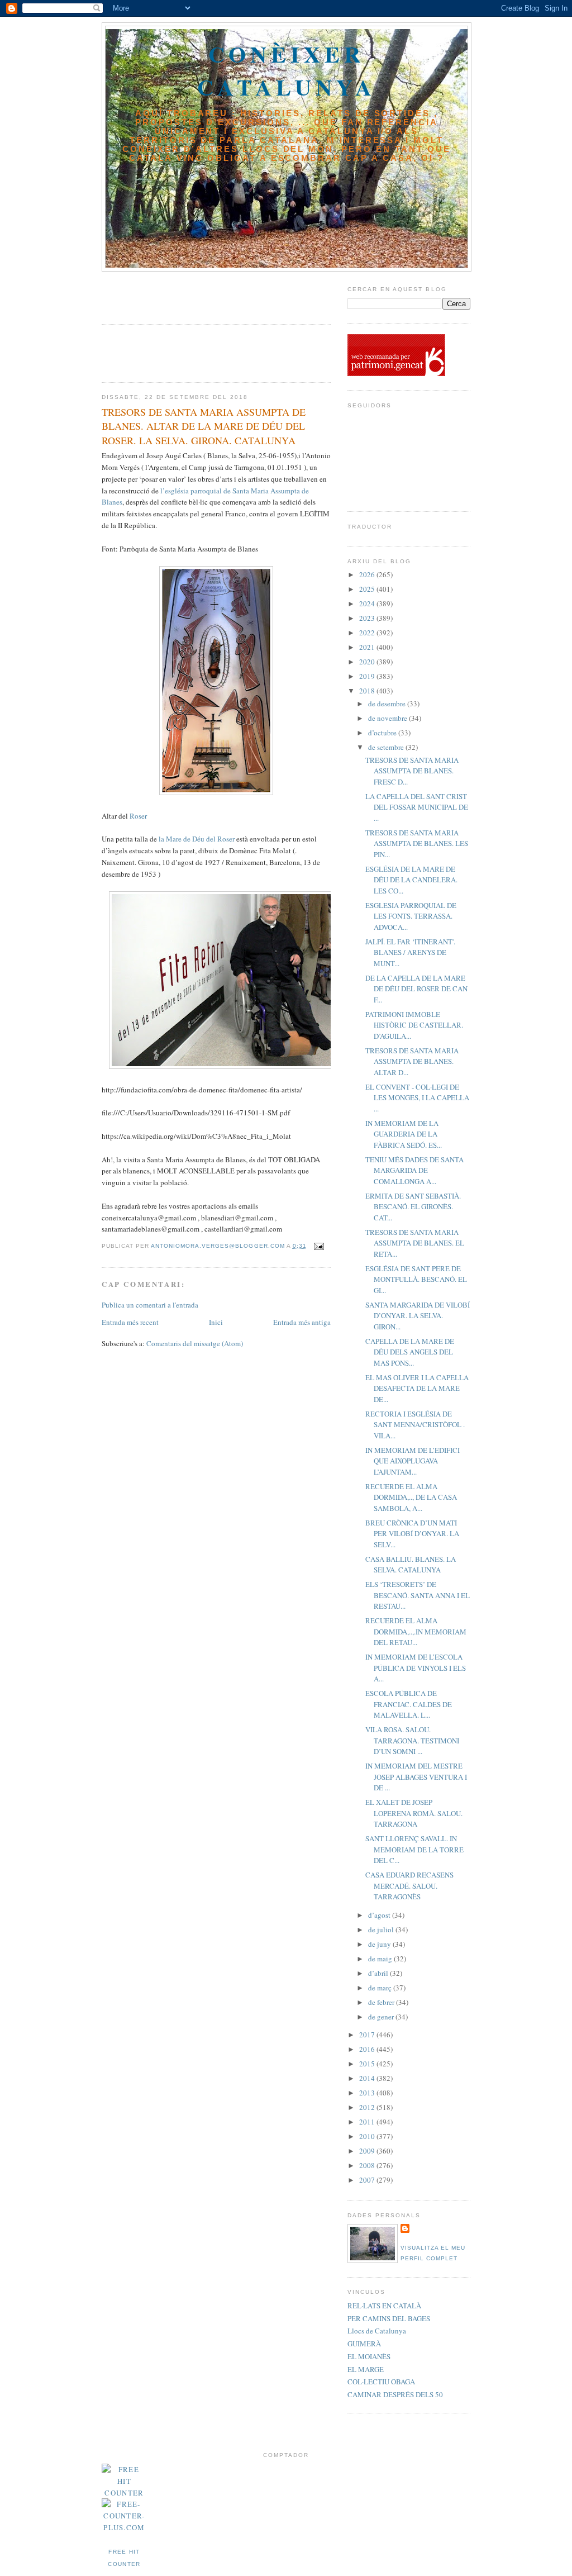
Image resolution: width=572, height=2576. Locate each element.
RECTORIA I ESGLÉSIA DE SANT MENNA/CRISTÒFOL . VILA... (415, 1425)
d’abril (379, 1973)
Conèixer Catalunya (287, 70)
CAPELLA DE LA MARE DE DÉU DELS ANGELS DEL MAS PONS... (410, 1352)
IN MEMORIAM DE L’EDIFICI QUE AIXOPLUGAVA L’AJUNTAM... (413, 1461)
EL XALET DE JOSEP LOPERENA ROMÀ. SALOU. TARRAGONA (414, 1813)
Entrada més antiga (302, 1322)
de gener (382, 2017)
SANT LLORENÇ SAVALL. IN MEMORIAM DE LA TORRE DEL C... (414, 1849)
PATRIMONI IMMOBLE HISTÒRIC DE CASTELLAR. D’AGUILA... (414, 1025)
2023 (368, 618)
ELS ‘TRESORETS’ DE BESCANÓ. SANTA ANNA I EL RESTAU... (418, 1595)
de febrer (382, 2002)
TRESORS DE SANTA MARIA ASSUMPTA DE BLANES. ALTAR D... (412, 1061)
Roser (138, 816)
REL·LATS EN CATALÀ (384, 2306)
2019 (368, 676)
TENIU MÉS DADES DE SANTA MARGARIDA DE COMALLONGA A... (414, 1170)
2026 (368, 574)
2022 (368, 633)
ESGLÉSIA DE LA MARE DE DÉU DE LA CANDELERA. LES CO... (411, 880)
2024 (368, 603)
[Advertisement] (167, 294)
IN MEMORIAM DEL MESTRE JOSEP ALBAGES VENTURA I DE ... (416, 1777)
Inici (216, 1322)
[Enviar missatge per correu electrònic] (319, 1246)
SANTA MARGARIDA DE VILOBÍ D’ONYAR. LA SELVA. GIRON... (418, 1316)
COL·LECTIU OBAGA (381, 2382)
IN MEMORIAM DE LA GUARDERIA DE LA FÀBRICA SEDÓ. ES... (404, 1134)
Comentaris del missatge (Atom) (195, 1343)
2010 (368, 2136)
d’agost (380, 1915)
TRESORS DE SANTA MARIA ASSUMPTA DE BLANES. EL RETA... (415, 1243)
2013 (368, 2093)
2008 (368, 2165)
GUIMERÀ (364, 2344)
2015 (368, 2064)
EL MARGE (366, 2369)
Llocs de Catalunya (377, 2331)
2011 (368, 2122)
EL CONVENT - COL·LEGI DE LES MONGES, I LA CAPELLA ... (417, 1098)
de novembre (389, 718)
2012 (368, 2107)
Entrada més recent (130, 1322)
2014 (368, 2078)
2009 (368, 2151)
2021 (368, 647)
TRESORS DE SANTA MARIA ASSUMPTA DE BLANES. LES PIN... (417, 843)
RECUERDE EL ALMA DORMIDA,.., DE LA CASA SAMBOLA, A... (411, 1497)
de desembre (388, 704)
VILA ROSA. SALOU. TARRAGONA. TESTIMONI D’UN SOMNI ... (412, 1740)
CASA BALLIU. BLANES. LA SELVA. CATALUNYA (411, 1565)
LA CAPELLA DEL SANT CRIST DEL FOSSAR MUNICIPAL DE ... (417, 807)
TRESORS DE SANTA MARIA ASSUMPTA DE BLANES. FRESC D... (412, 771)
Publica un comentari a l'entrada (150, 1305)
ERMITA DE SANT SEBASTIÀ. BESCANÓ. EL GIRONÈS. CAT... (413, 1207)
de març (381, 1988)
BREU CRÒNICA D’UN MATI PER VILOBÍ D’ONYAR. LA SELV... (412, 1534)
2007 (368, 2180)
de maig (381, 1959)
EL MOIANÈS (369, 2356)
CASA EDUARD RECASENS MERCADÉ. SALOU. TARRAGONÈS (409, 1886)
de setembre (387, 747)
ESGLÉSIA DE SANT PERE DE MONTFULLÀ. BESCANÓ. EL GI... (416, 1279)
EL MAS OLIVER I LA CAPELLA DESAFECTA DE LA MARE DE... (417, 1388)
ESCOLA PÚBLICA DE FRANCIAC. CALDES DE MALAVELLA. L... (409, 1704)
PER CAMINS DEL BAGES (389, 2318)
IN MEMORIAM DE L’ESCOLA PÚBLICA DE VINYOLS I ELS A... (416, 1668)
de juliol (382, 1929)
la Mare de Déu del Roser (197, 839)
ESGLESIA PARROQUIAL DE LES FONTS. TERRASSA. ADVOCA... (411, 916)
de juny (380, 1944)
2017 (368, 2035)
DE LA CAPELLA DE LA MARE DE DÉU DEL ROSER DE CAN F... (416, 989)
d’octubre (383, 733)
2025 (368, 589)
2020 (368, 662)
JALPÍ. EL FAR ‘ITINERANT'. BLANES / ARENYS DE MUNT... (410, 952)
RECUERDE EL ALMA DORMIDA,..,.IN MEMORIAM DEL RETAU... (416, 1631)
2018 (368, 691)
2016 (368, 2049)
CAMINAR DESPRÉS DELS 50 (395, 2394)
